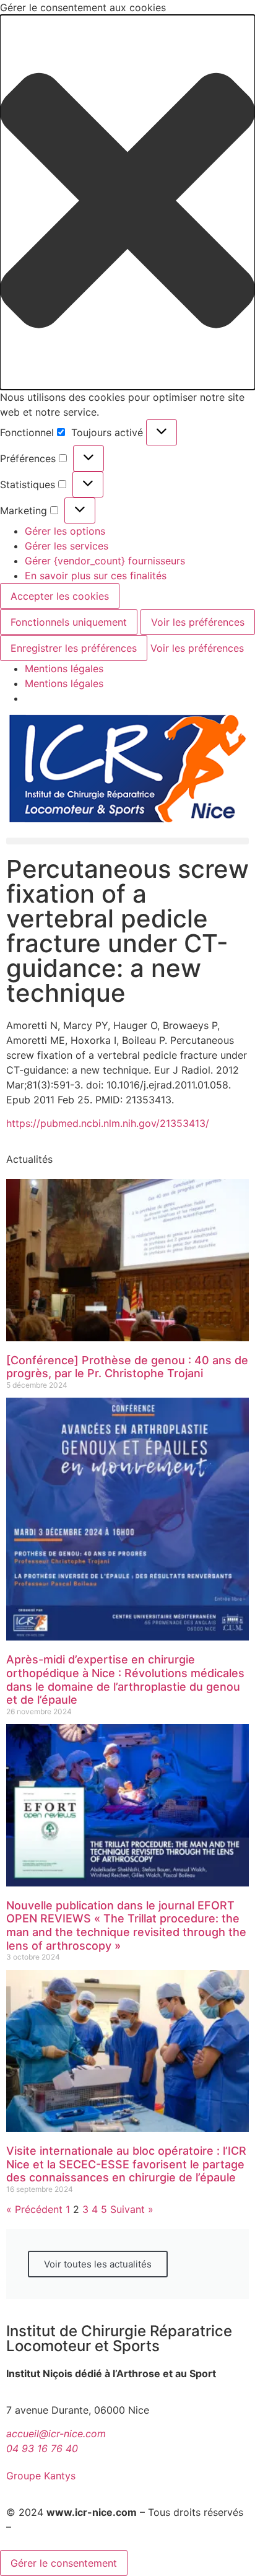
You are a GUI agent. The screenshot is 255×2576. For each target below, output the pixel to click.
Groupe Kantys (41, 2476)
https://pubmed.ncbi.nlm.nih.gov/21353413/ (108, 1123)
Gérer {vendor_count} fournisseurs (105, 561)
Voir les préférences (198, 622)
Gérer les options (65, 531)
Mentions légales (64, 668)
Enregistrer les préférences (74, 648)
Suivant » (132, 2209)
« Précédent (34, 2209)
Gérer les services (67, 546)
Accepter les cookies (60, 596)
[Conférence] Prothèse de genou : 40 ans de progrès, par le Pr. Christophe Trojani (127, 1367)
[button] (127, 202)
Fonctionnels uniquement (69, 622)
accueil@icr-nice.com (56, 2434)
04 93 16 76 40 (42, 2448)
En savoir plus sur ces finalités (96, 576)
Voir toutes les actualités (98, 2264)
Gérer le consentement (64, 2563)
